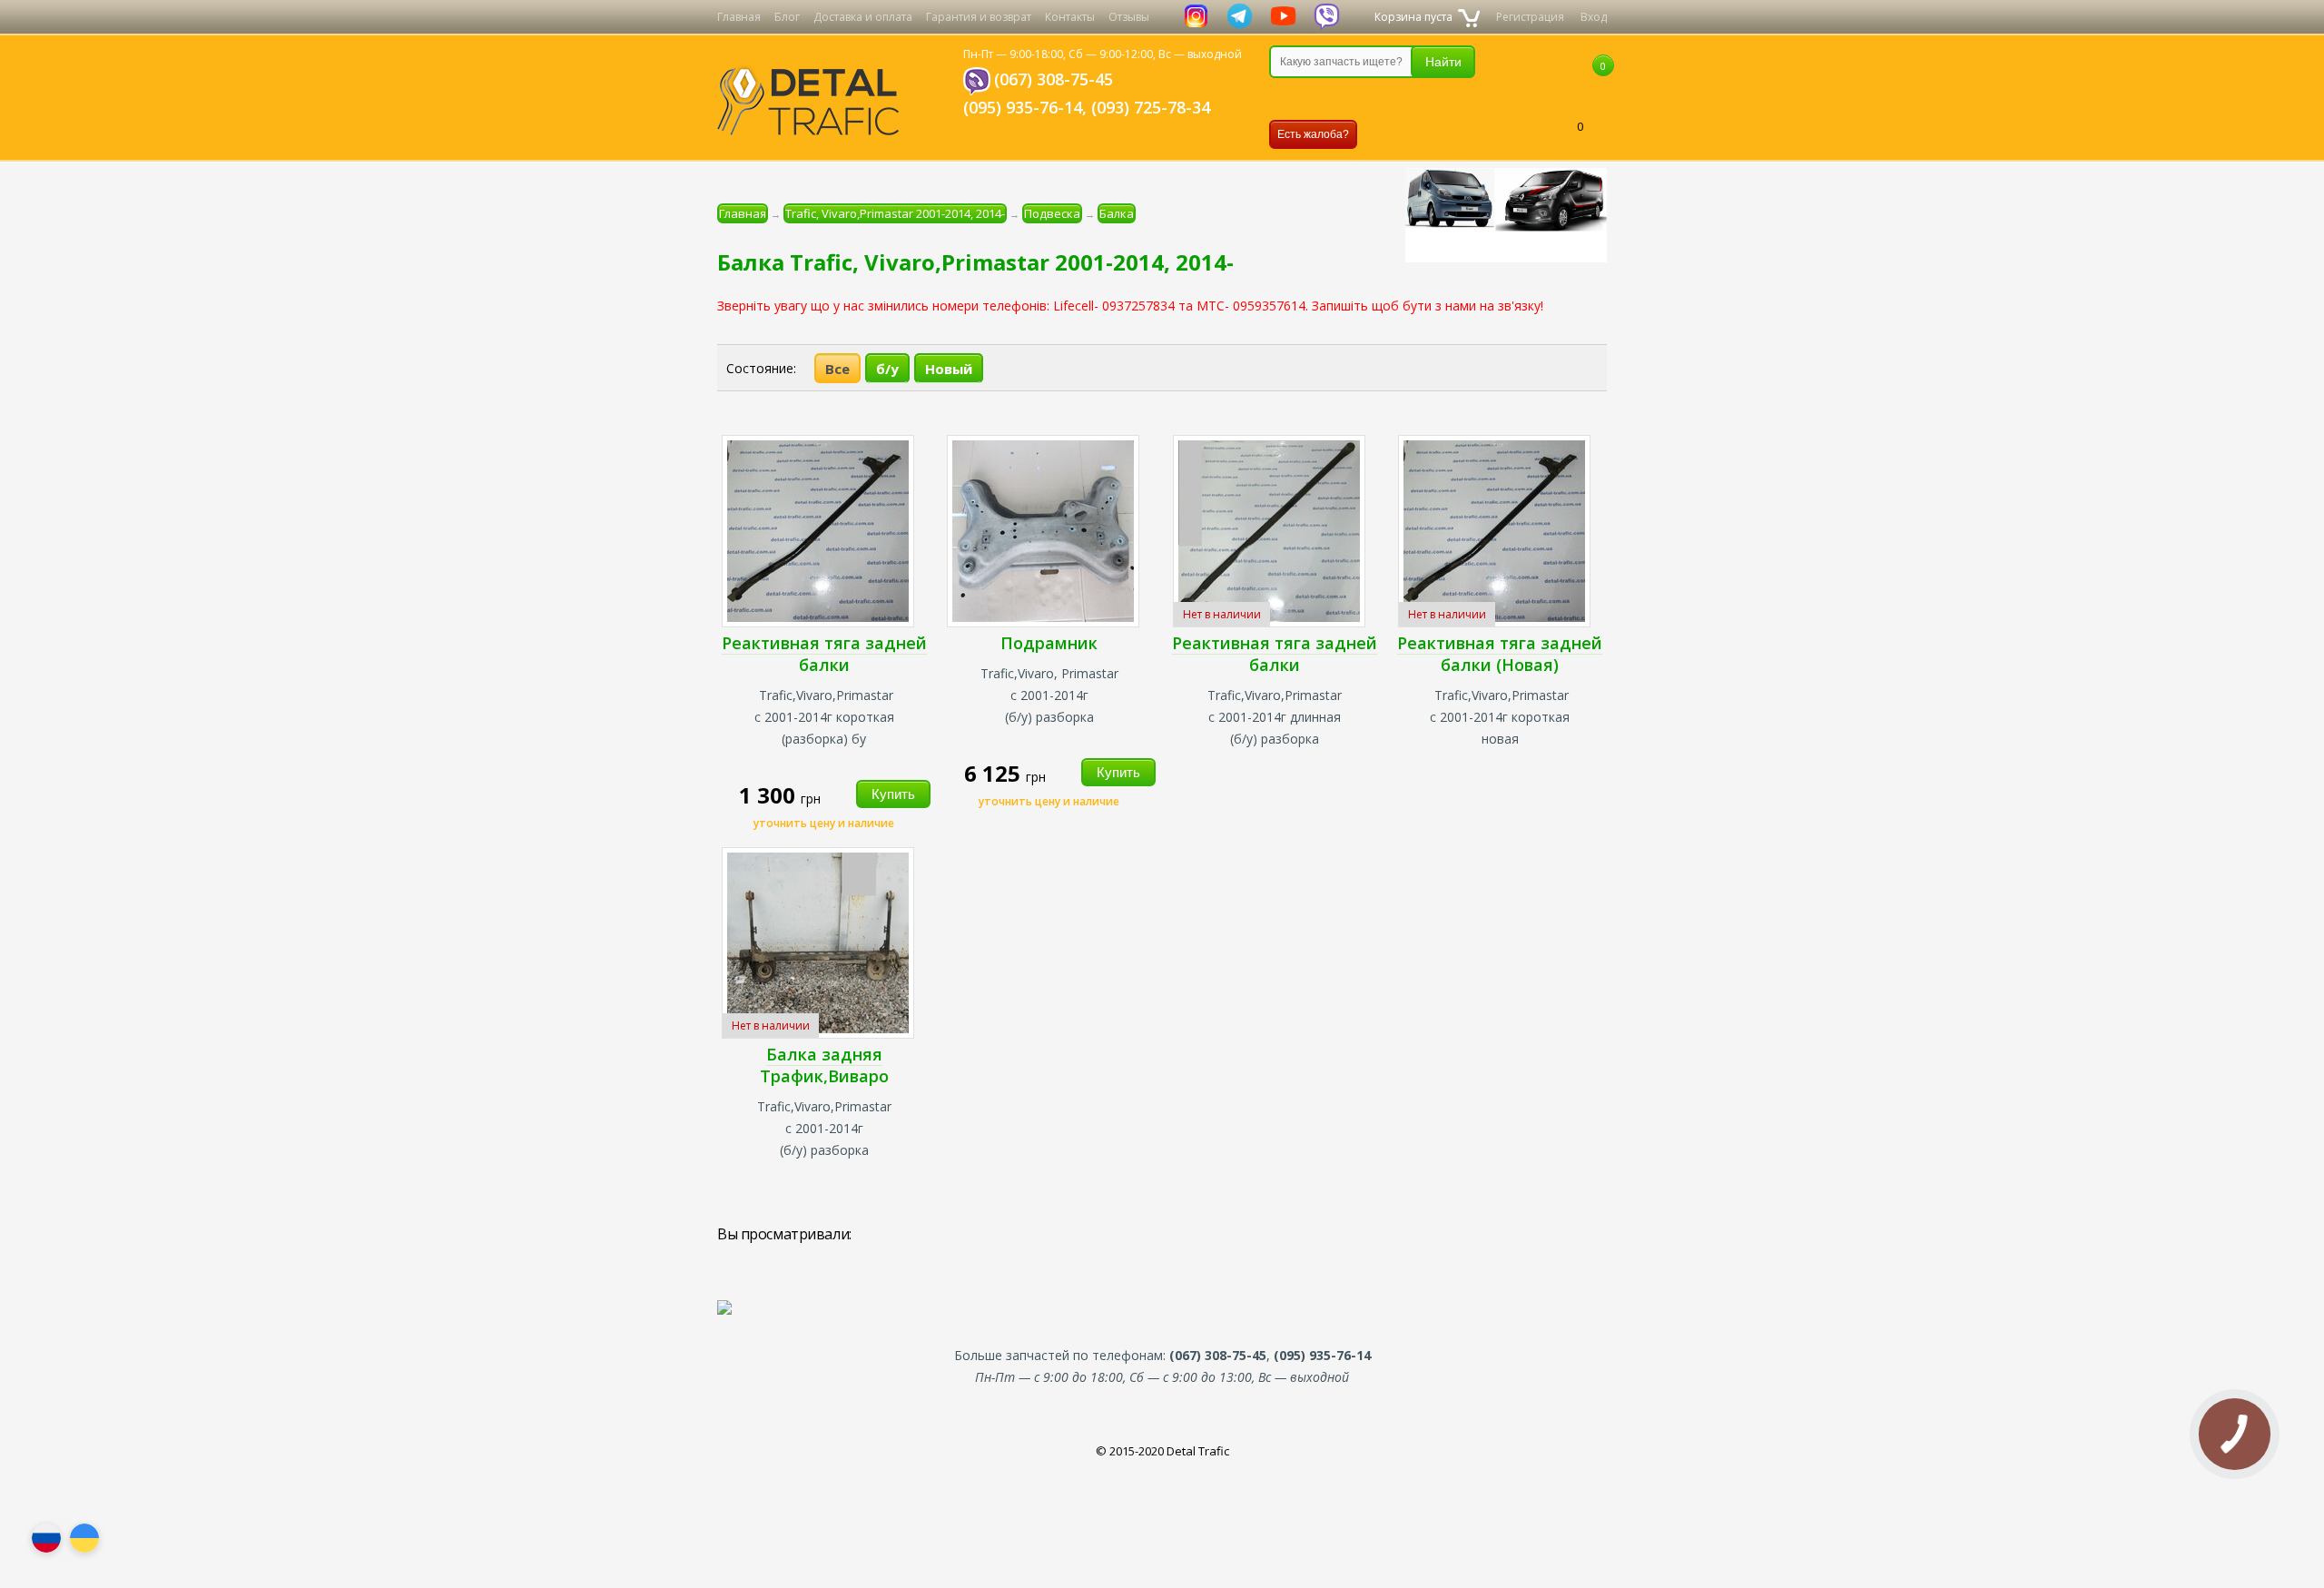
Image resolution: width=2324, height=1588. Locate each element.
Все (837, 369)
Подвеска (1052, 213)
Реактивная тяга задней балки (824, 654)
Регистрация (1530, 17)
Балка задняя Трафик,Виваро (824, 1065)
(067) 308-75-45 (1054, 79)
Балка (1117, 213)
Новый (949, 369)
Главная (739, 17)
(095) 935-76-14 (1023, 107)
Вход (1594, 17)
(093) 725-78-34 (1151, 107)
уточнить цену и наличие (824, 823)
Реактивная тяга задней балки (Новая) (1500, 654)
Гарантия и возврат (979, 17)
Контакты (1070, 17)
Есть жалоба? (1313, 134)
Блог (787, 17)
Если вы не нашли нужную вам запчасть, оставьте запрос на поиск (1364, 99)
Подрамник (1049, 643)
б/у (887, 369)
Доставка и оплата (863, 17)
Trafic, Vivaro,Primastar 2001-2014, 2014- (895, 213)
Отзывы (1129, 17)
